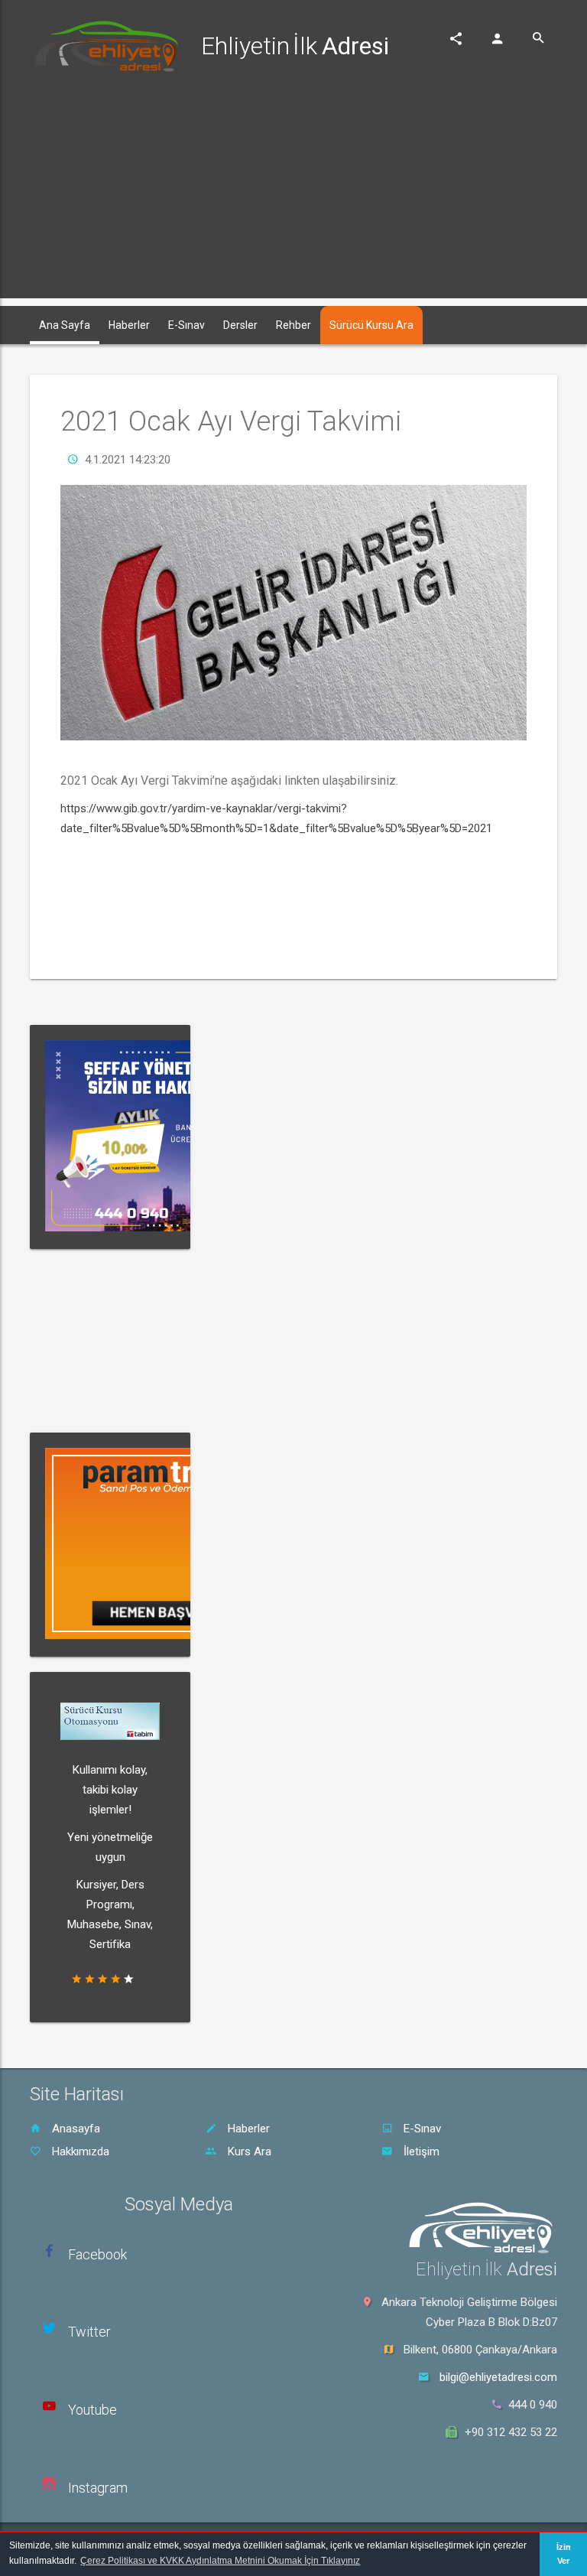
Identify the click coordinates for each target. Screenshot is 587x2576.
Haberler (247, 2129)
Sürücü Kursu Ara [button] (371, 325)
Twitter (89, 2332)
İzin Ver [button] (564, 2554)
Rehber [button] (293, 325)
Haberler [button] (129, 325)
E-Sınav (421, 2129)
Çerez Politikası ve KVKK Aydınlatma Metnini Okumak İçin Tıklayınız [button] (220, 2561)
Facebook (97, 2254)
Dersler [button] (240, 325)
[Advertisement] (293, 191)
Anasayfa (75, 2129)
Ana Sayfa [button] (65, 325)
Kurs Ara (248, 2152)
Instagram (98, 2488)
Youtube (92, 2410)
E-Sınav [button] (186, 325)
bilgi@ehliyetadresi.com (498, 2377)
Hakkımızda (79, 2152)
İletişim (420, 2152)
